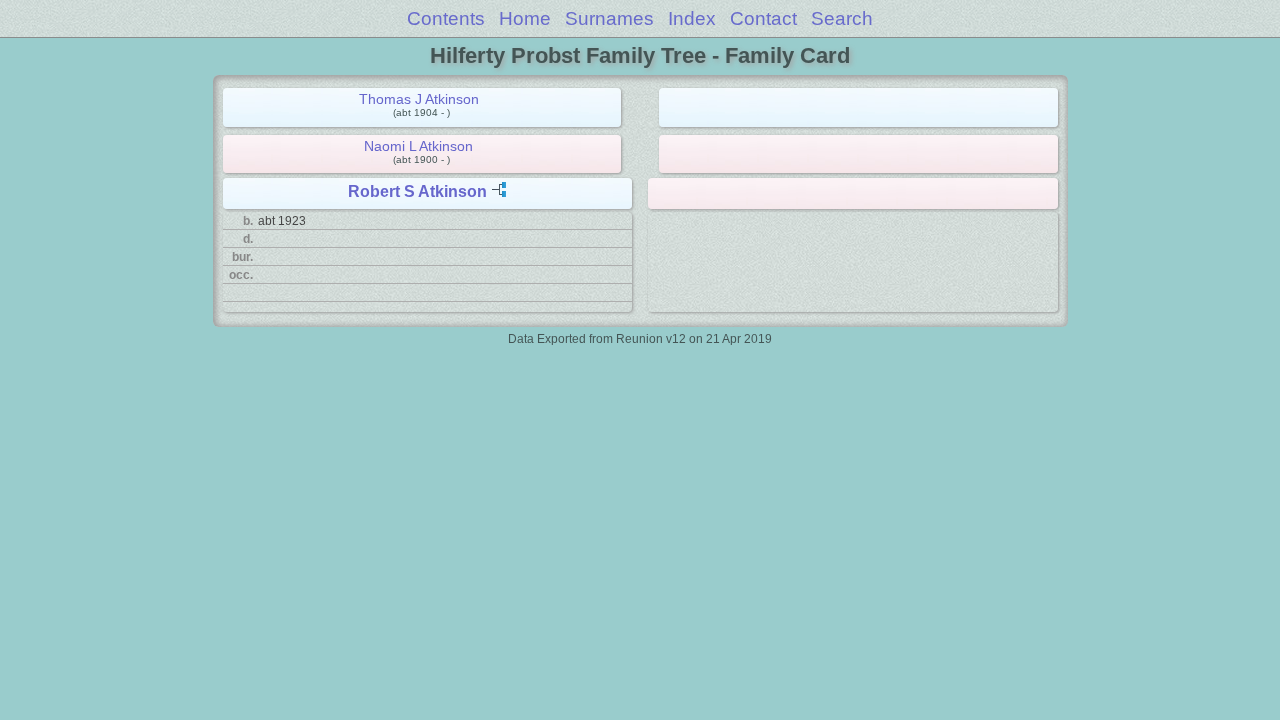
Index (692, 18)
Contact (763, 18)
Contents (446, 18)
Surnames (609, 18)
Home (525, 18)
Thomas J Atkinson (419, 99)
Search (842, 18)
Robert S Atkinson (417, 191)
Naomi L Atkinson (418, 146)
